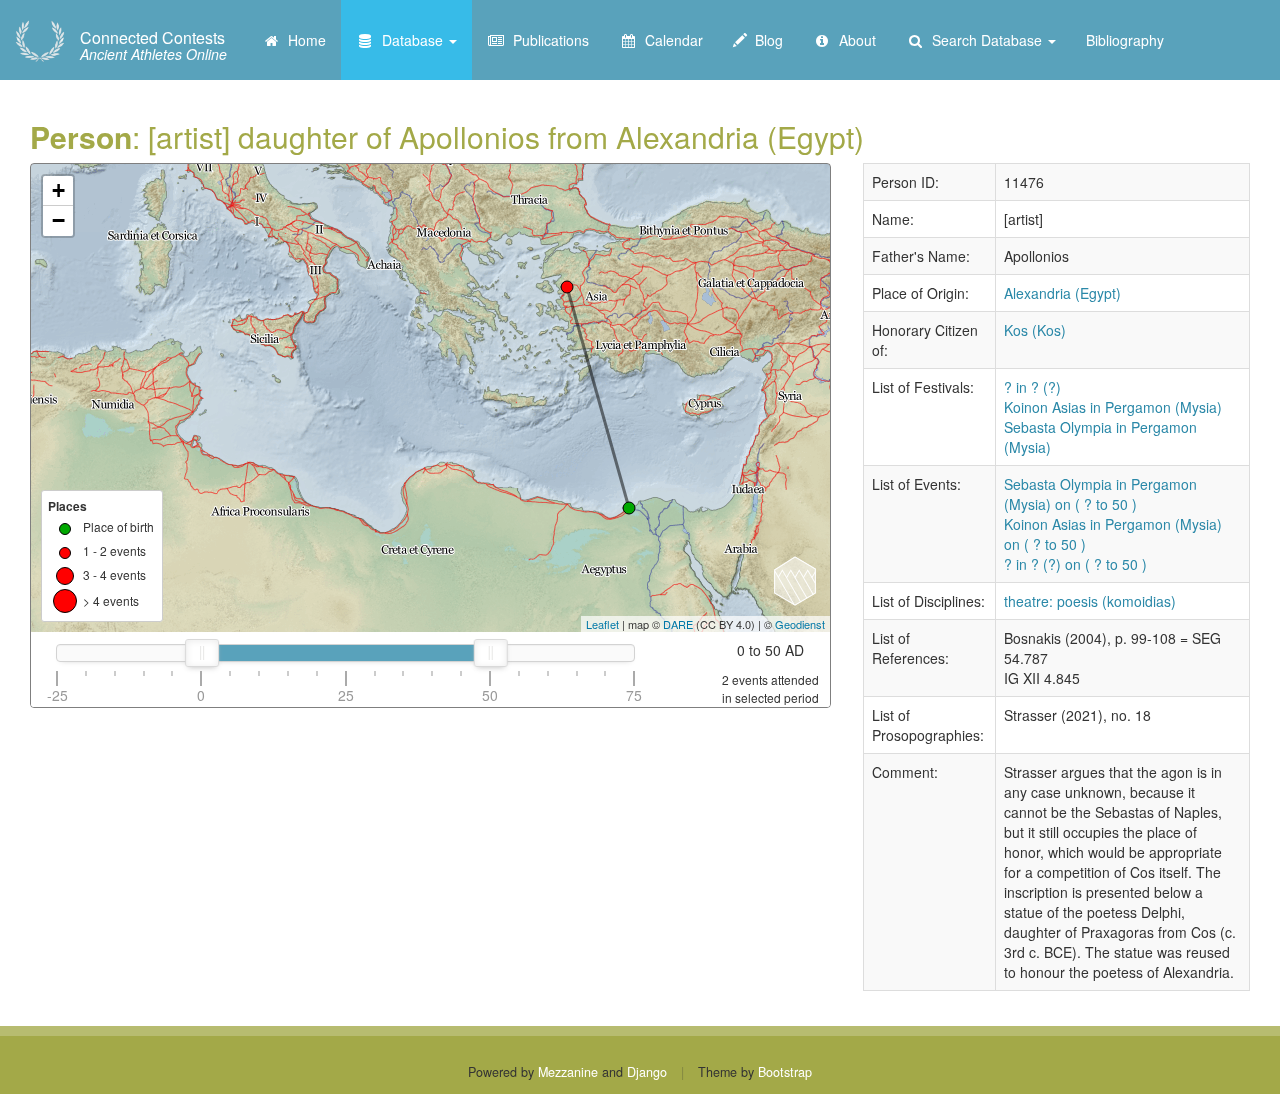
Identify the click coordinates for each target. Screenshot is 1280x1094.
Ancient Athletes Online (153, 46)
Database (410, 40)
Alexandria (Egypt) (1062, 293)
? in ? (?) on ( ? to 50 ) (1075, 564)
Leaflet (602, 624)
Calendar (670, 40)
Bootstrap (785, 1072)
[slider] (201, 653)
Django (647, 1072)
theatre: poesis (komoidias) (1090, 601)
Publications (547, 40)
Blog (765, 40)
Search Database (985, 40)
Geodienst (800, 624)
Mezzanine (568, 1072)
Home (303, 40)
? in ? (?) (1032, 387)
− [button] (58, 220)
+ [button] (58, 190)
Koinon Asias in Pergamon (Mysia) (1113, 407)
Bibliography (1125, 40)
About (853, 40)
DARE (678, 624)
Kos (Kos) (1035, 330)
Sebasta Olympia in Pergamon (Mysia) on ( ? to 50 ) (1100, 494)
